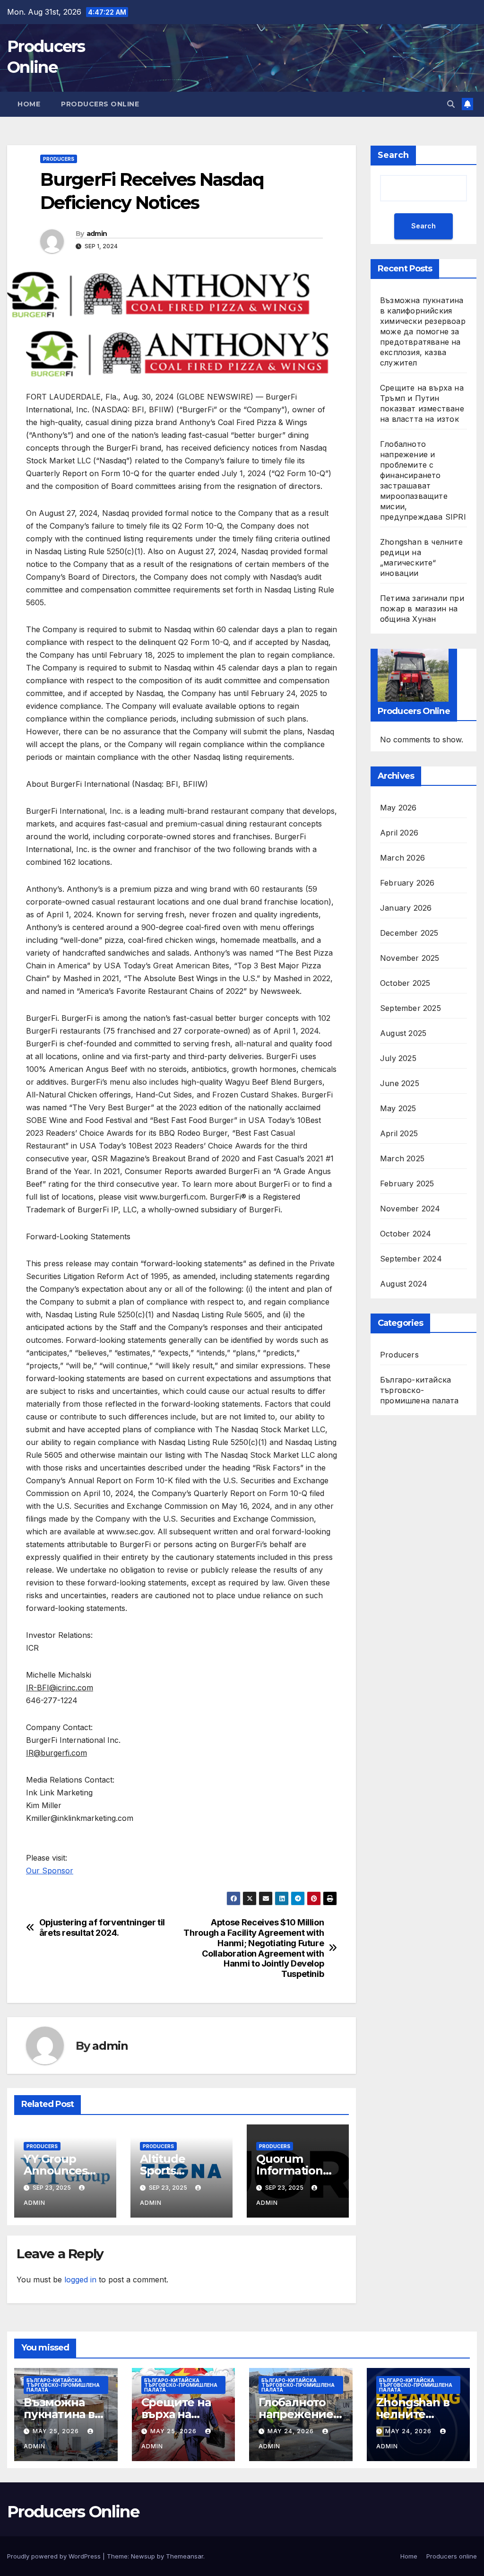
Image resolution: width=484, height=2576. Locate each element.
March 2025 (402, 1158)
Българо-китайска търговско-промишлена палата (419, 1390)
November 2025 (410, 958)
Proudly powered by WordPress (55, 2556)
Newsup (143, 2556)
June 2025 (400, 1083)
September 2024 (411, 1259)
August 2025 (403, 1033)
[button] (451, 104)
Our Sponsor (50, 1871)
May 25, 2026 (57, 2431)
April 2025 (399, 1133)
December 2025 (409, 933)
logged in (80, 2280)
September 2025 (411, 1008)
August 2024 (404, 1284)
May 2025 (398, 1108)
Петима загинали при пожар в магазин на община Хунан (422, 609)
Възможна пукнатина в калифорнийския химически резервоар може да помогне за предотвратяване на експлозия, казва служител (423, 331)
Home (29, 104)
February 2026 (407, 883)
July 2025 (398, 1058)
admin (97, 234)
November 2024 (410, 1209)
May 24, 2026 (292, 2431)
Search (393, 155)
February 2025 (407, 1184)
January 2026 (406, 908)
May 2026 (398, 808)
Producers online (100, 104)
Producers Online (73, 2512)
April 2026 (399, 833)
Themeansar (185, 2556)
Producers (59, 159)
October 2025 (405, 983)
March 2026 (402, 858)
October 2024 (406, 1234)
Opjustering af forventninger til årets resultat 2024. (102, 1928)
